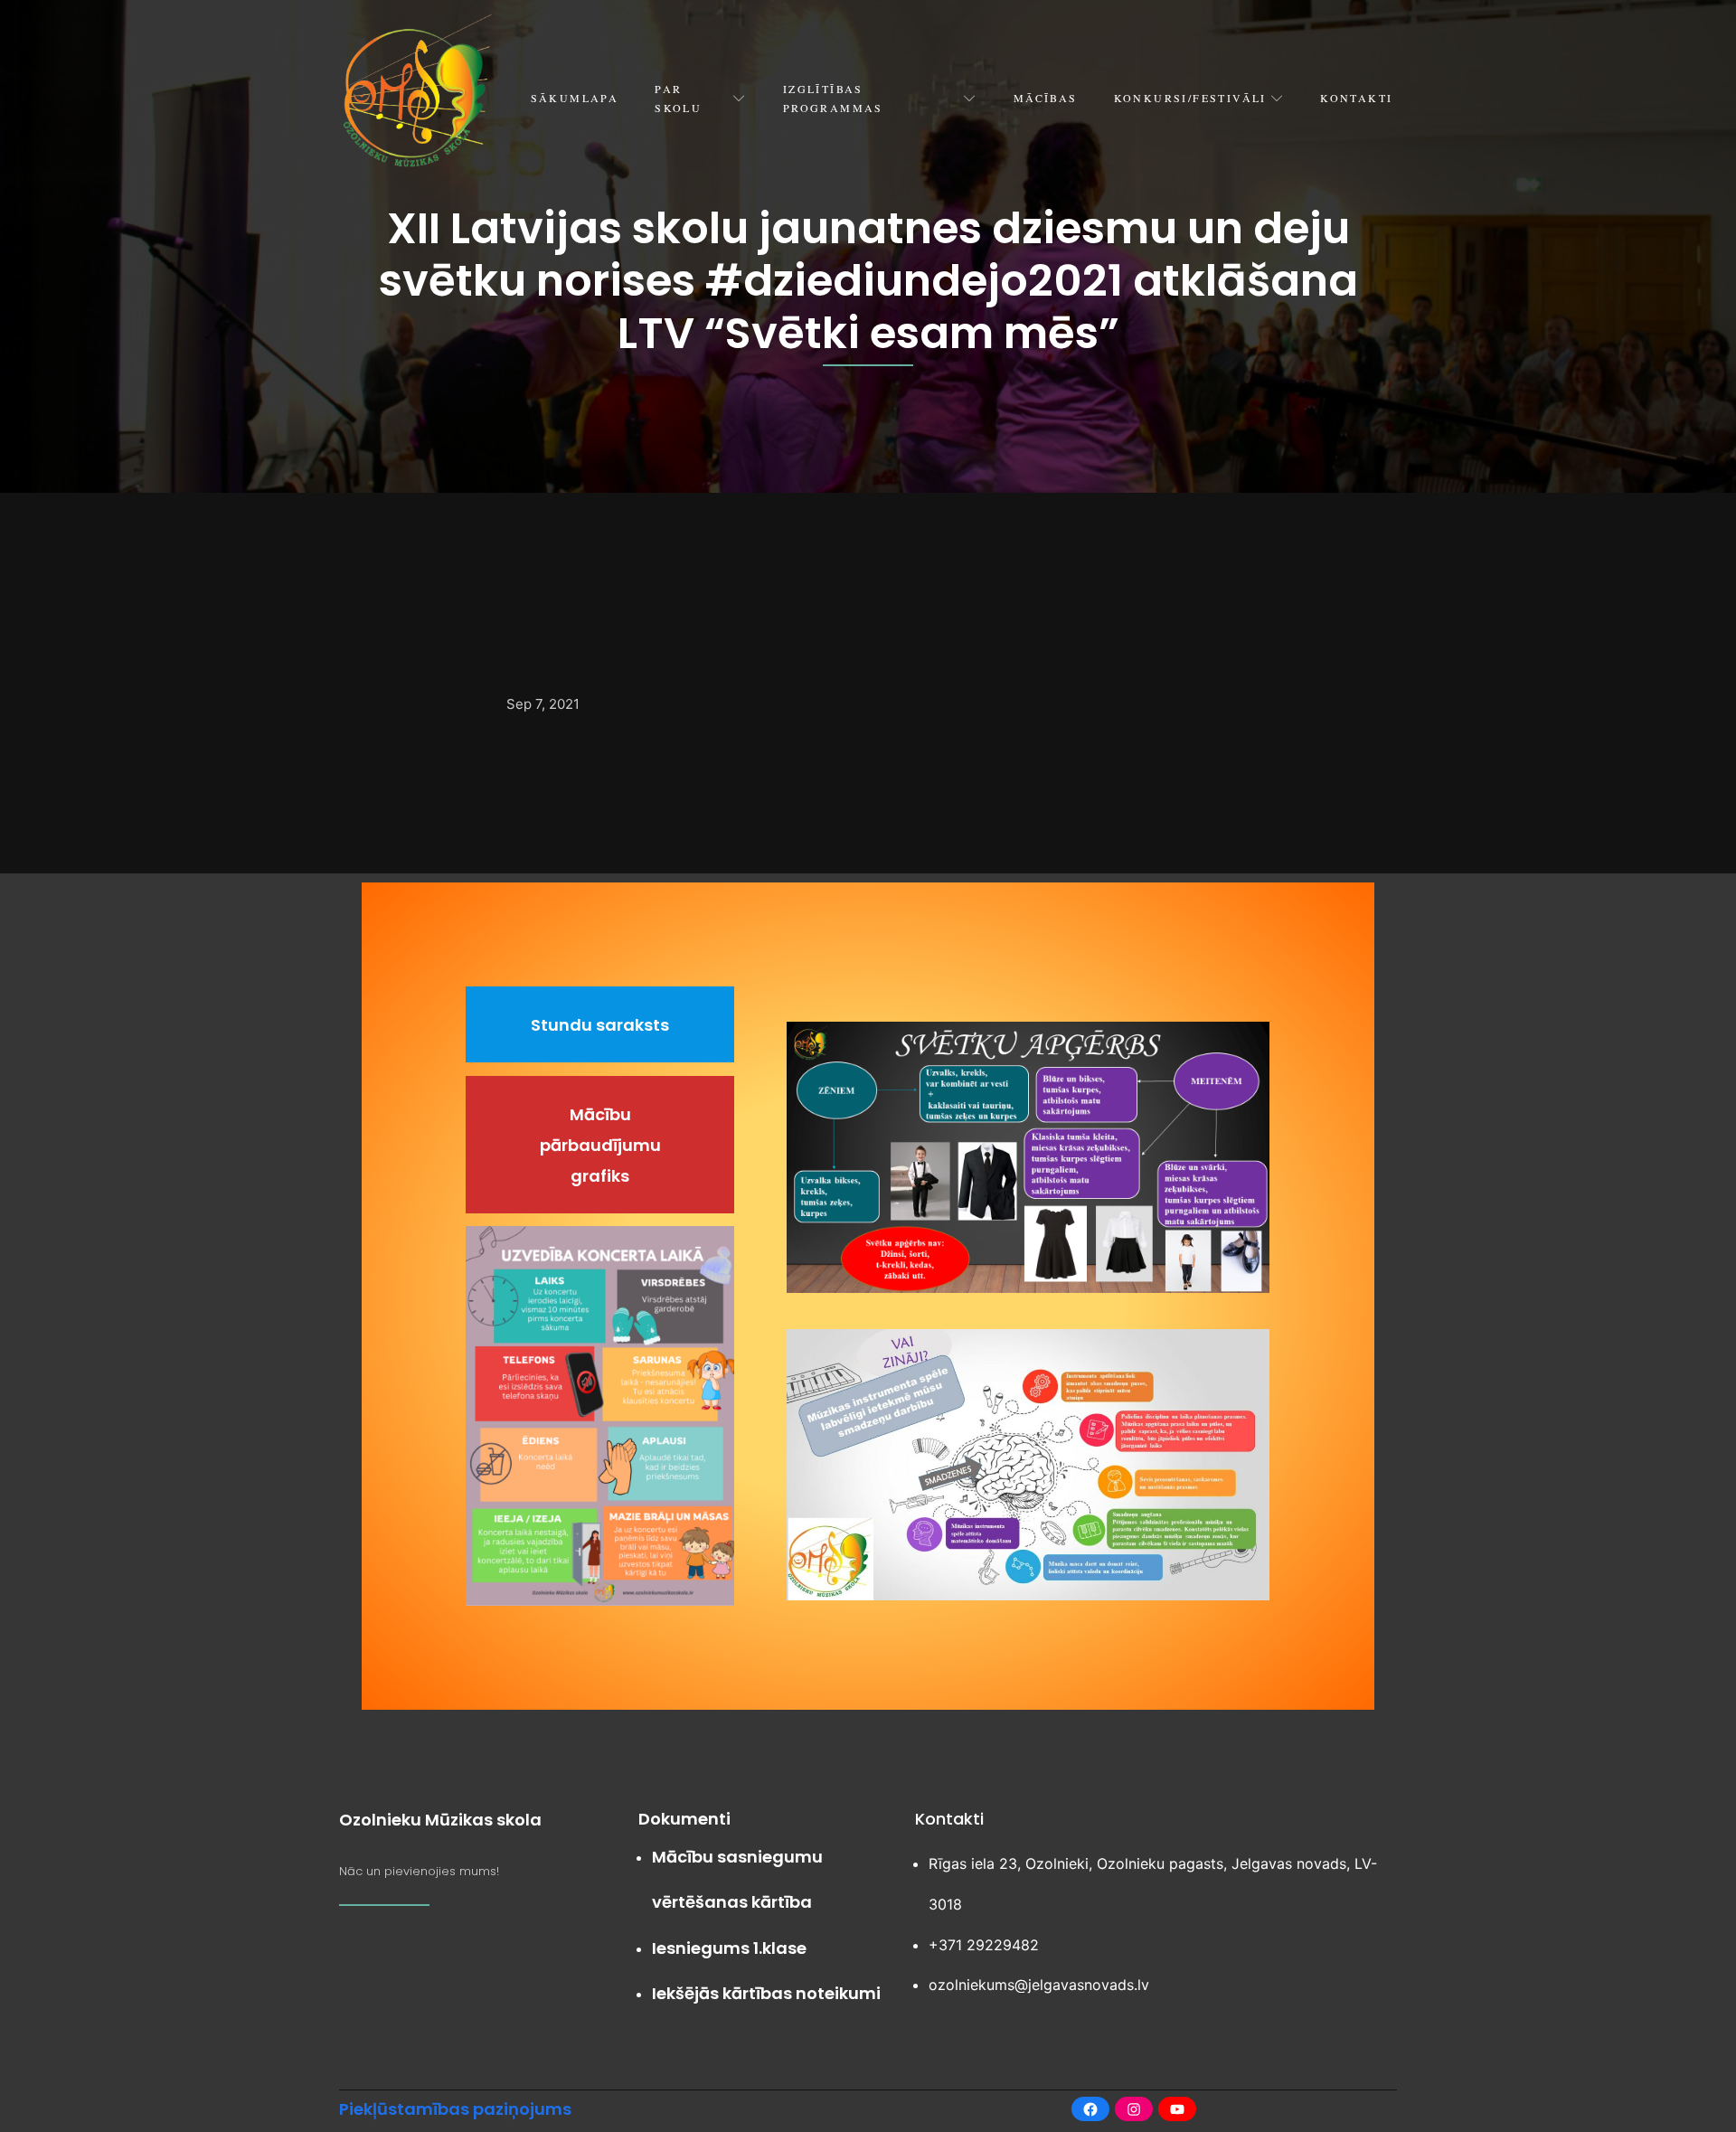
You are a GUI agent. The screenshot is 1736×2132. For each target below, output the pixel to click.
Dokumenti (684, 1819)
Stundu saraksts (600, 1025)
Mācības (1046, 98)
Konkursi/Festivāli (1190, 98)
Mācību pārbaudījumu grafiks (600, 1145)
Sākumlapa (575, 98)
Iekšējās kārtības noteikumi (766, 1993)
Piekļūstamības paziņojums (455, 2109)
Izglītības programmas (833, 98)
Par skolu (678, 98)
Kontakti (1356, 98)
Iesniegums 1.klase (729, 1948)
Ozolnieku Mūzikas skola (440, 1820)
